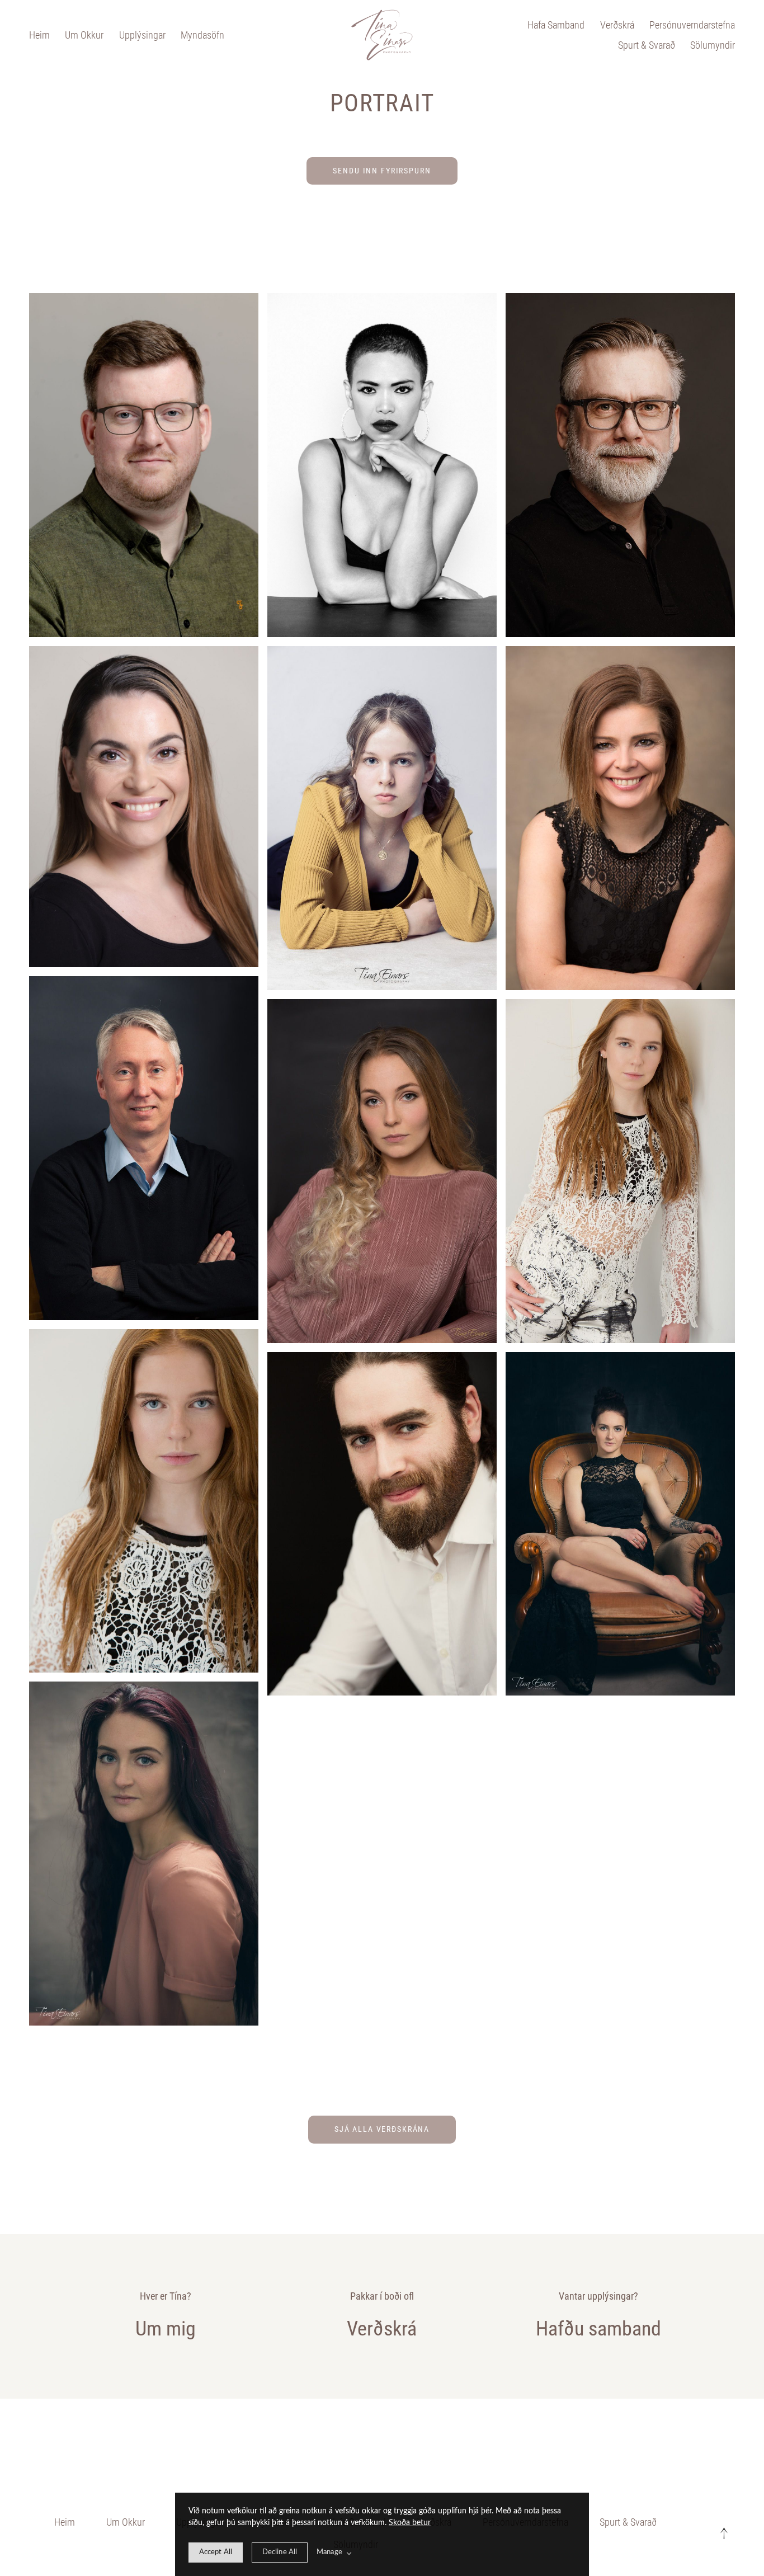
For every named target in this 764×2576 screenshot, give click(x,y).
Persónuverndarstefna (692, 25)
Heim (39, 35)
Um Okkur (84, 35)
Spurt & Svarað (647, 45)
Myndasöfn (202, 35)
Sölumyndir (713, 45)
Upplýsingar (142, 35)
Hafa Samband (556, 25)
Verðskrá (617, 25)
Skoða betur (410, 2523)
